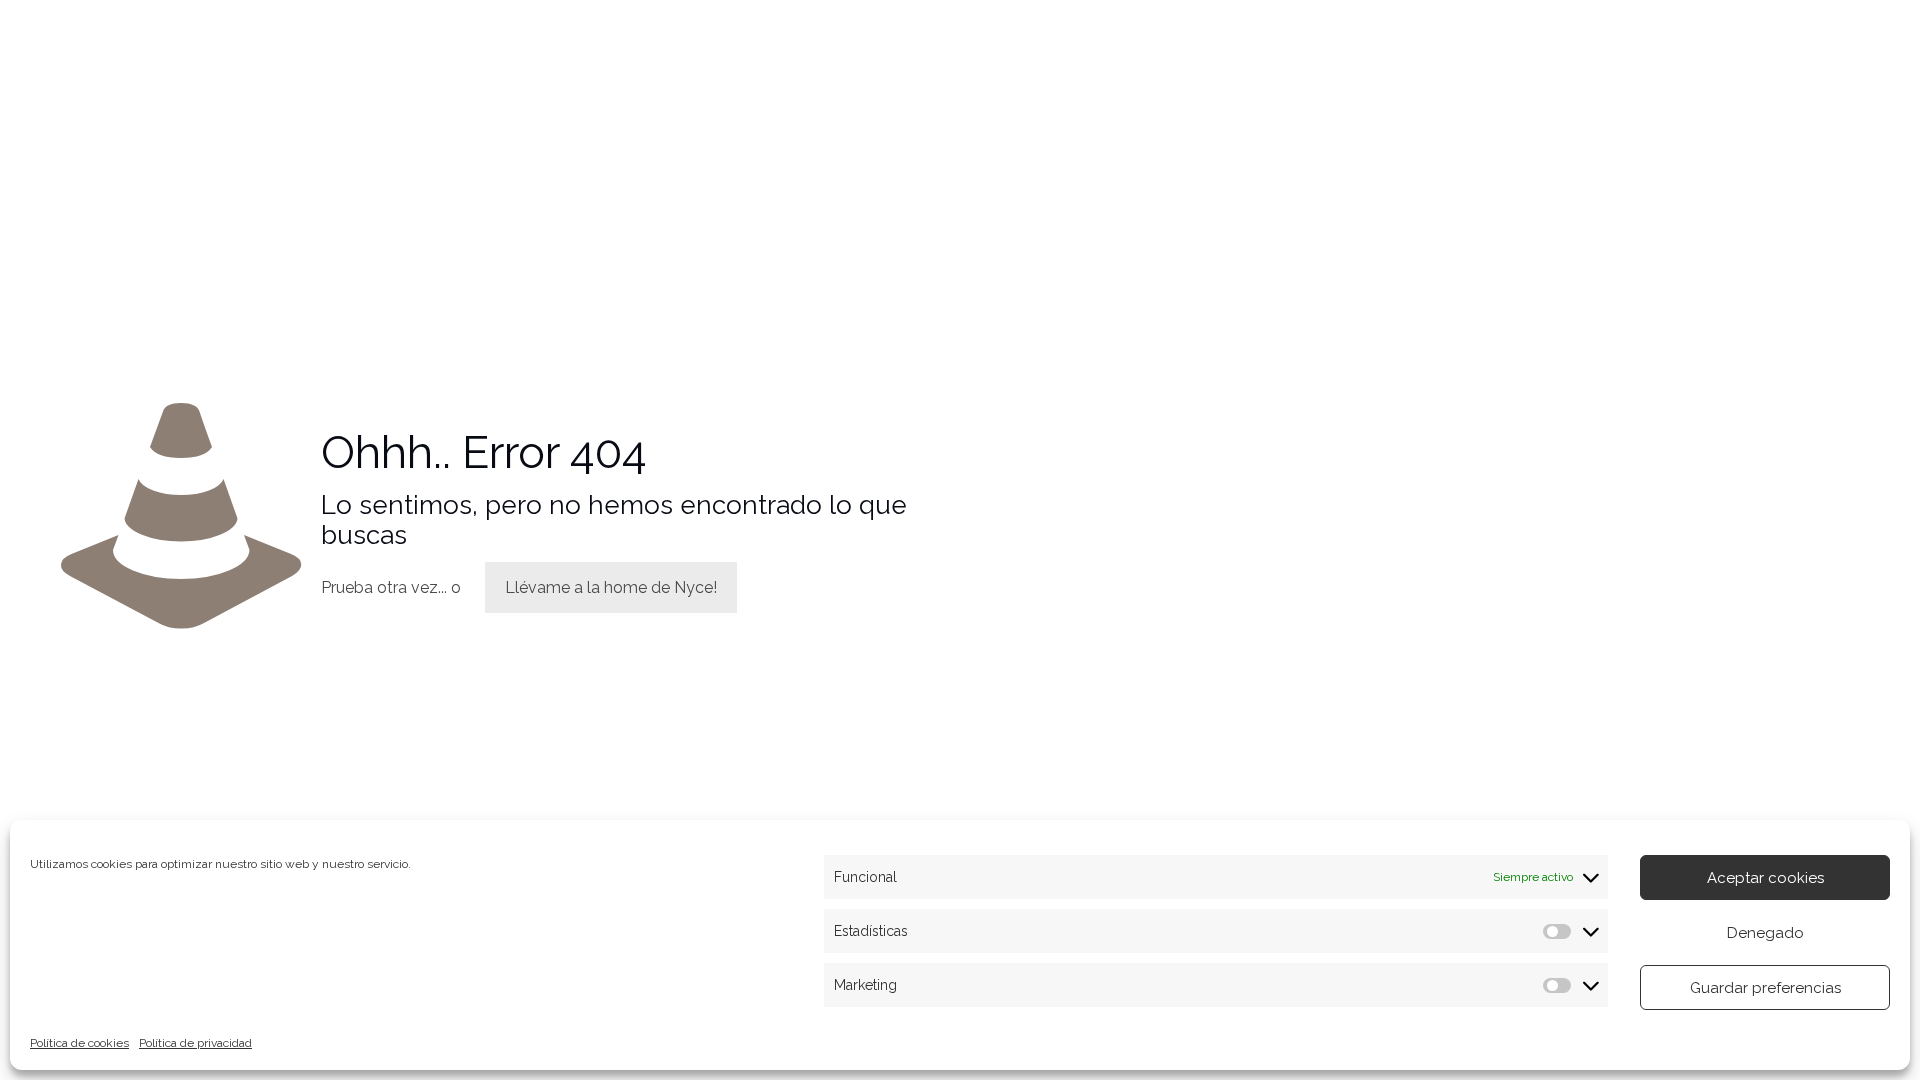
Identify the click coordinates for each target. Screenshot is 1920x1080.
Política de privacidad (195, 1043)
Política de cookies (79, 1043)
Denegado (1765, 933)
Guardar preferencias (1765, 988)
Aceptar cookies (1765, 878)
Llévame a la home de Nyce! (611, 587)
